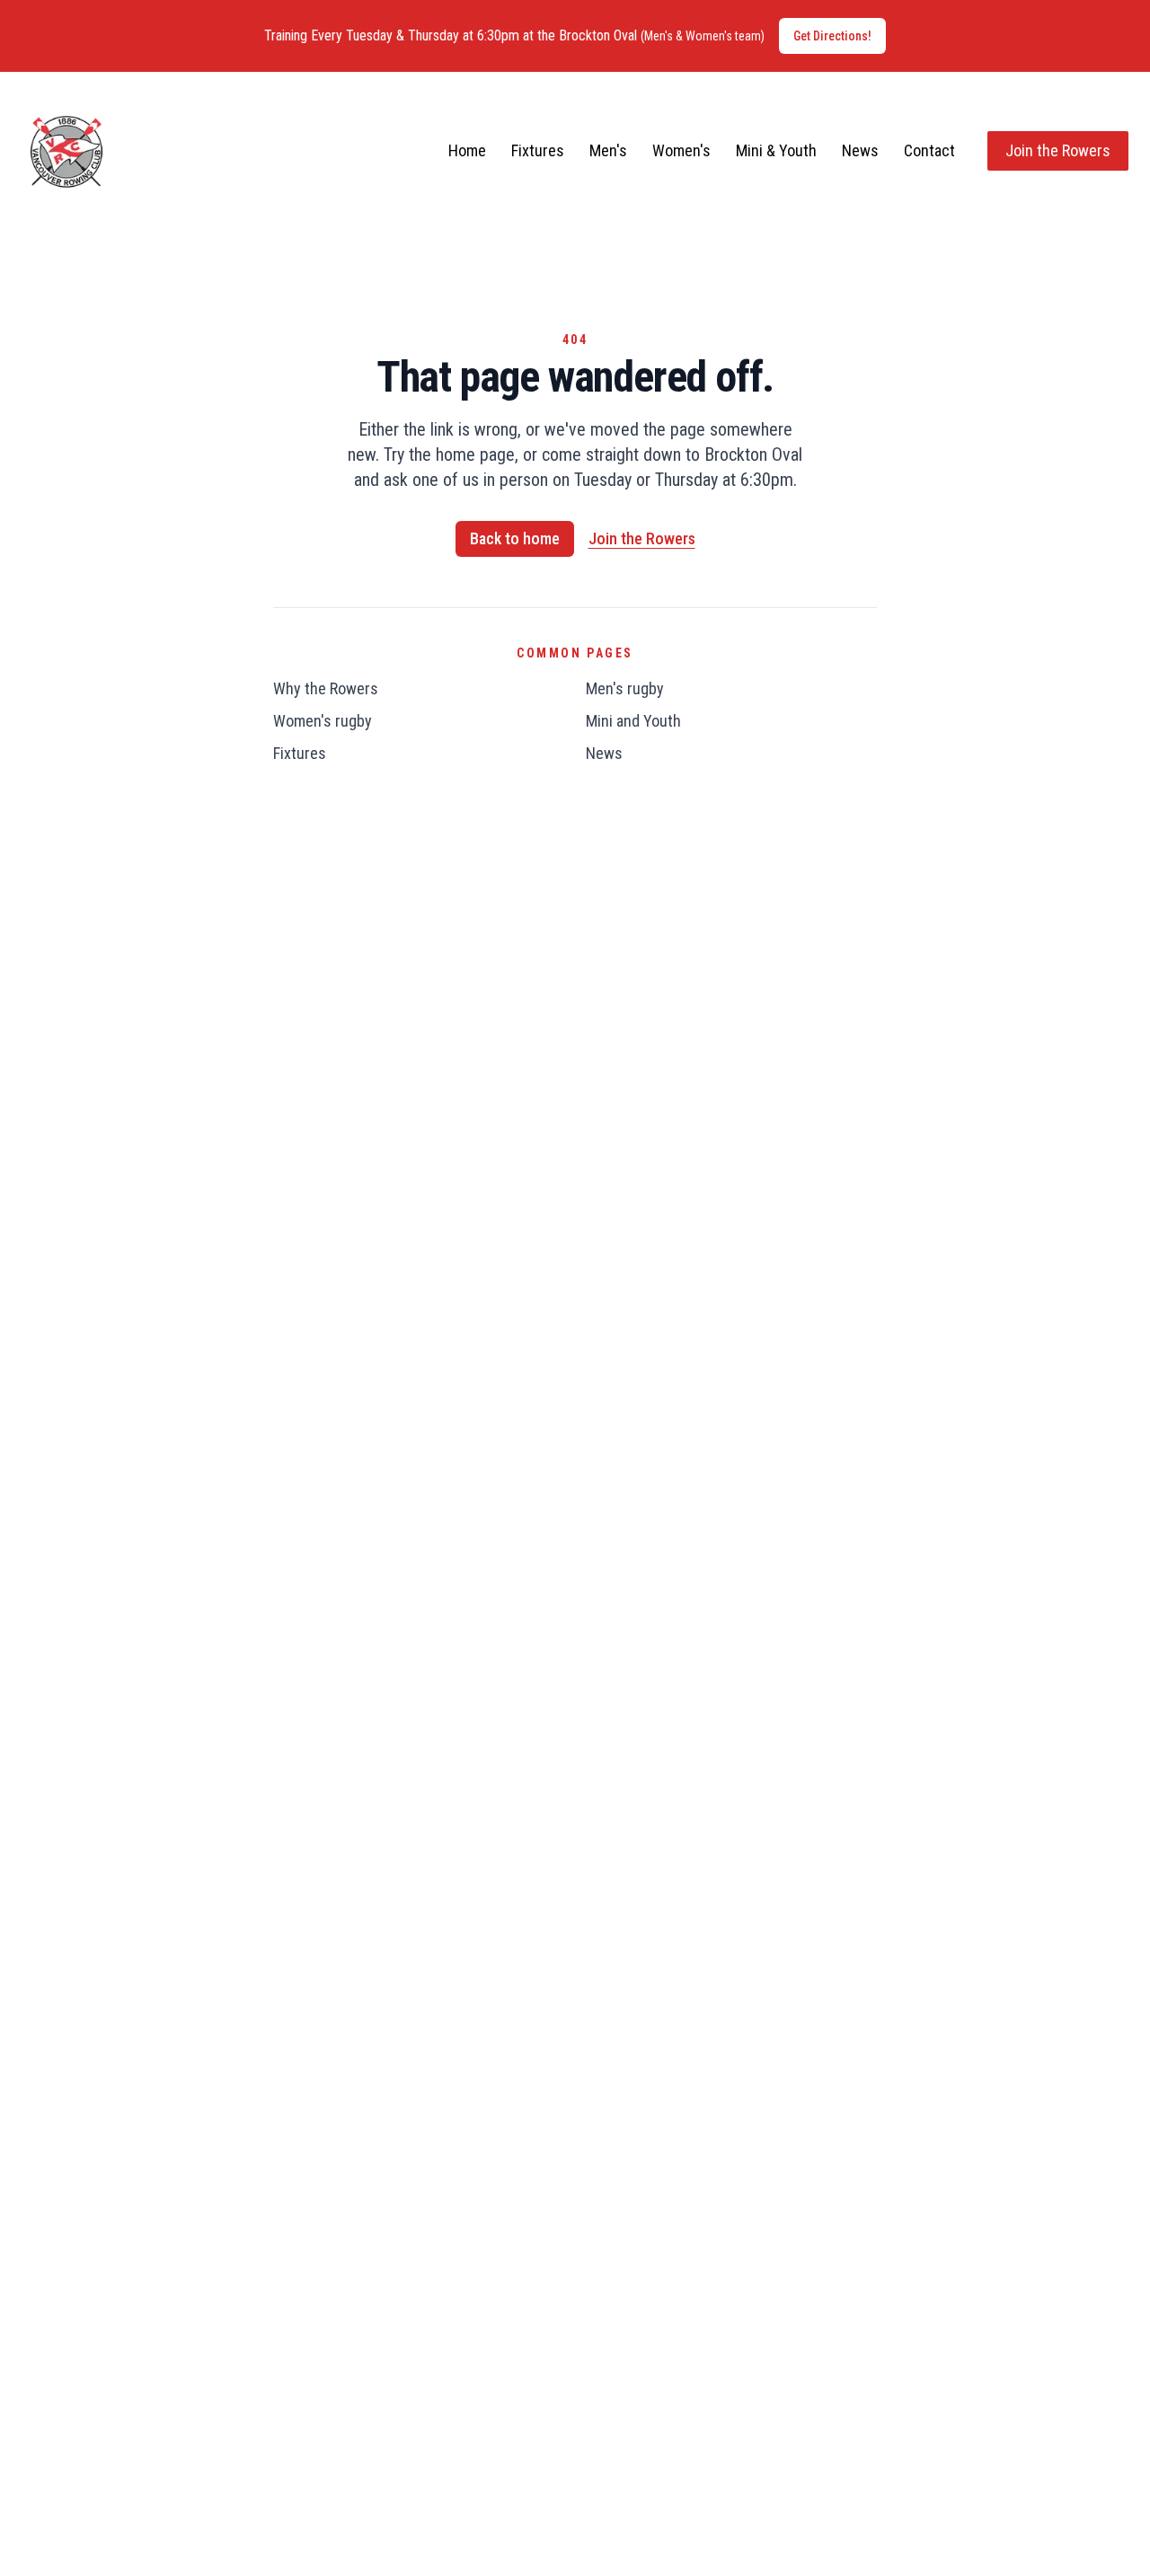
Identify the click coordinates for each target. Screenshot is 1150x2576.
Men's (608, 150)
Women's (681, 150)
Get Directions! (832, 36)
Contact (929, 150)
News (860, 150)
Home (467, 150)
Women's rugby (323, 721)
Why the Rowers (326, 688)
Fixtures (538, 150)
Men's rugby (625, 688)
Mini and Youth (633, 721)
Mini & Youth (776, 150)
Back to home (515, 538)
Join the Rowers (1058, 150)
